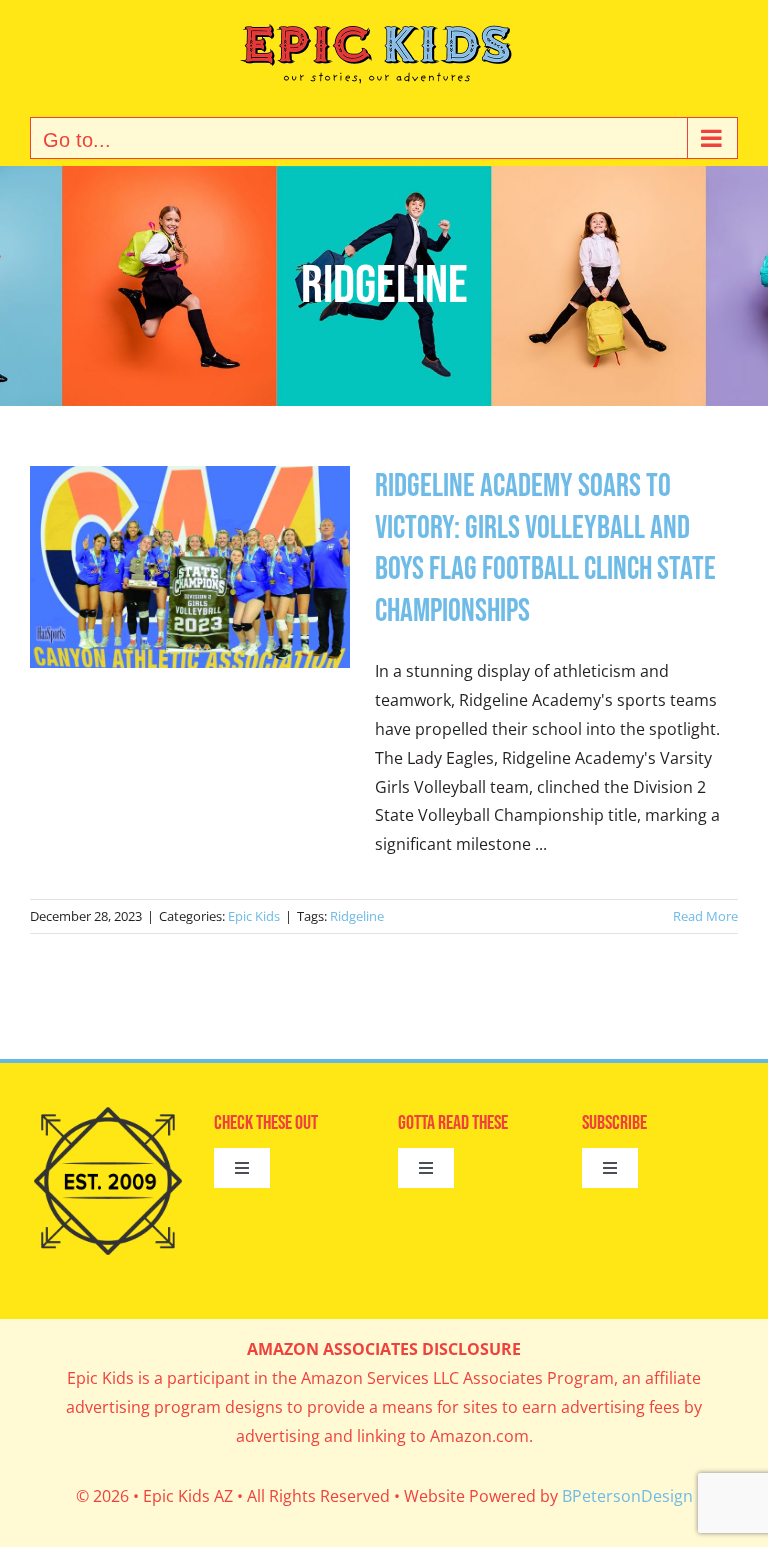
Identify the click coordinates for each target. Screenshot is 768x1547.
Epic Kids (254, 916)
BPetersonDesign (627, 1496)
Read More (705, 916)
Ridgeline (357, 916)
